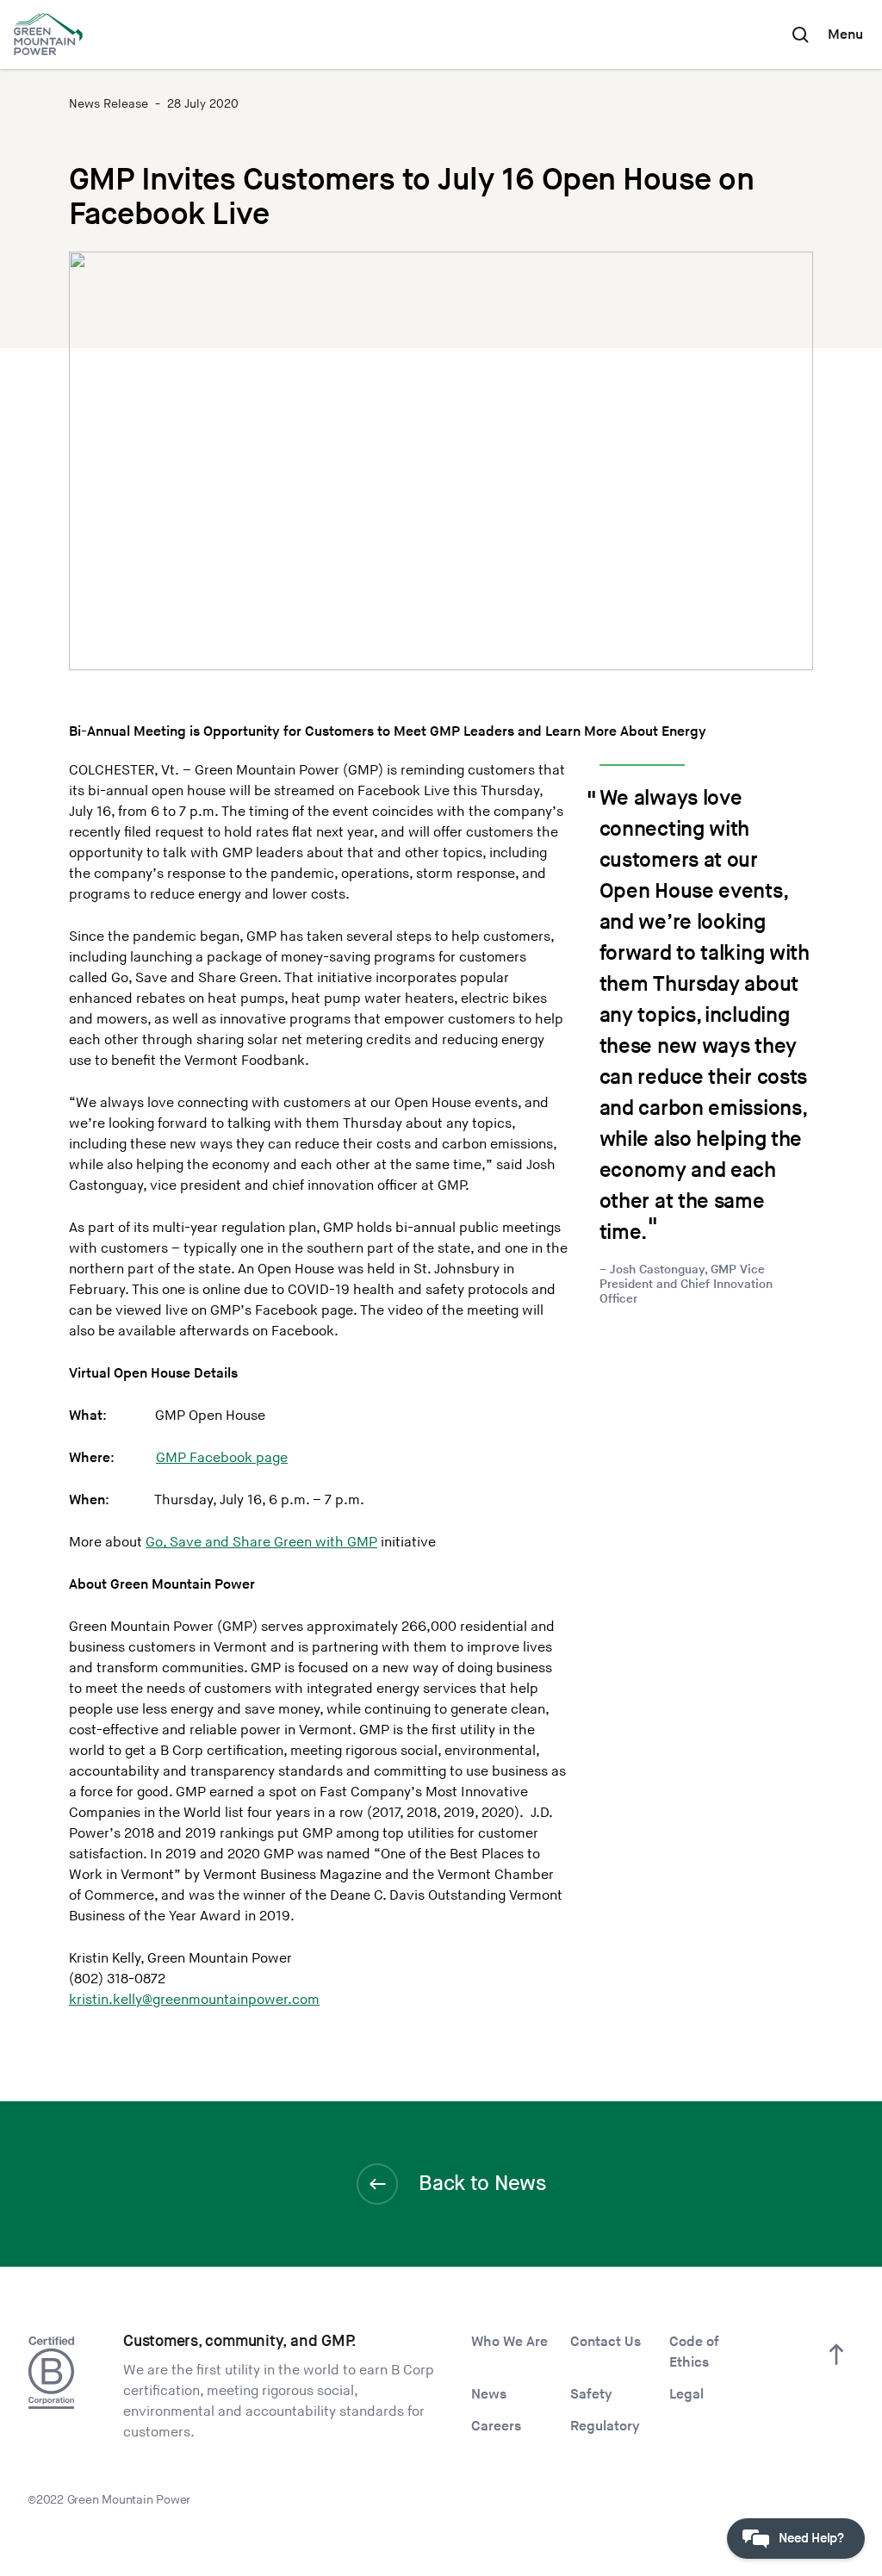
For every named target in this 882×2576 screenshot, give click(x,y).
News (489, 2395)
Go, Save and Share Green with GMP (261, 1543)
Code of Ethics (694, 2352)
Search (800, 34)
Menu (845, 35)
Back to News (482, 2184)
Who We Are (509, 2342)
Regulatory (605, 2427)
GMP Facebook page (222, 1458)
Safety (591, 2395)
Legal (686, 2395)
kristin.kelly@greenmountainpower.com (194, 2000)
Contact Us (606, 2342)
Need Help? (811, 2539)
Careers (496, 2427)
